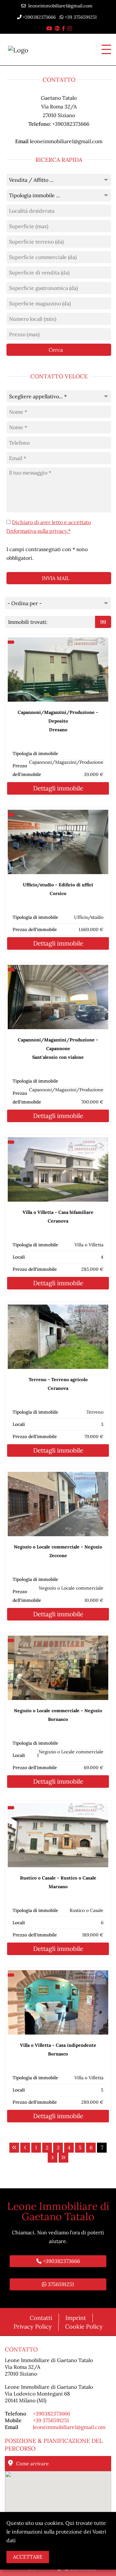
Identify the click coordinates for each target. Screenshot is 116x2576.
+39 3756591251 (80, 17)
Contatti (41, 2318)
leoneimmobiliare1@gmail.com (59, 6)
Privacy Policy (33, 2327)
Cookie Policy (84, 2327)
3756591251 (60, 2284)
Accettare (28, 2557)
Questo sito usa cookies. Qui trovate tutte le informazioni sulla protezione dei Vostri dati (56, 2532)
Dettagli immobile (58, 788)
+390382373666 (39, 17)
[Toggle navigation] (104, 50)
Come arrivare (32, 2464)
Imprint (76, 2318)
